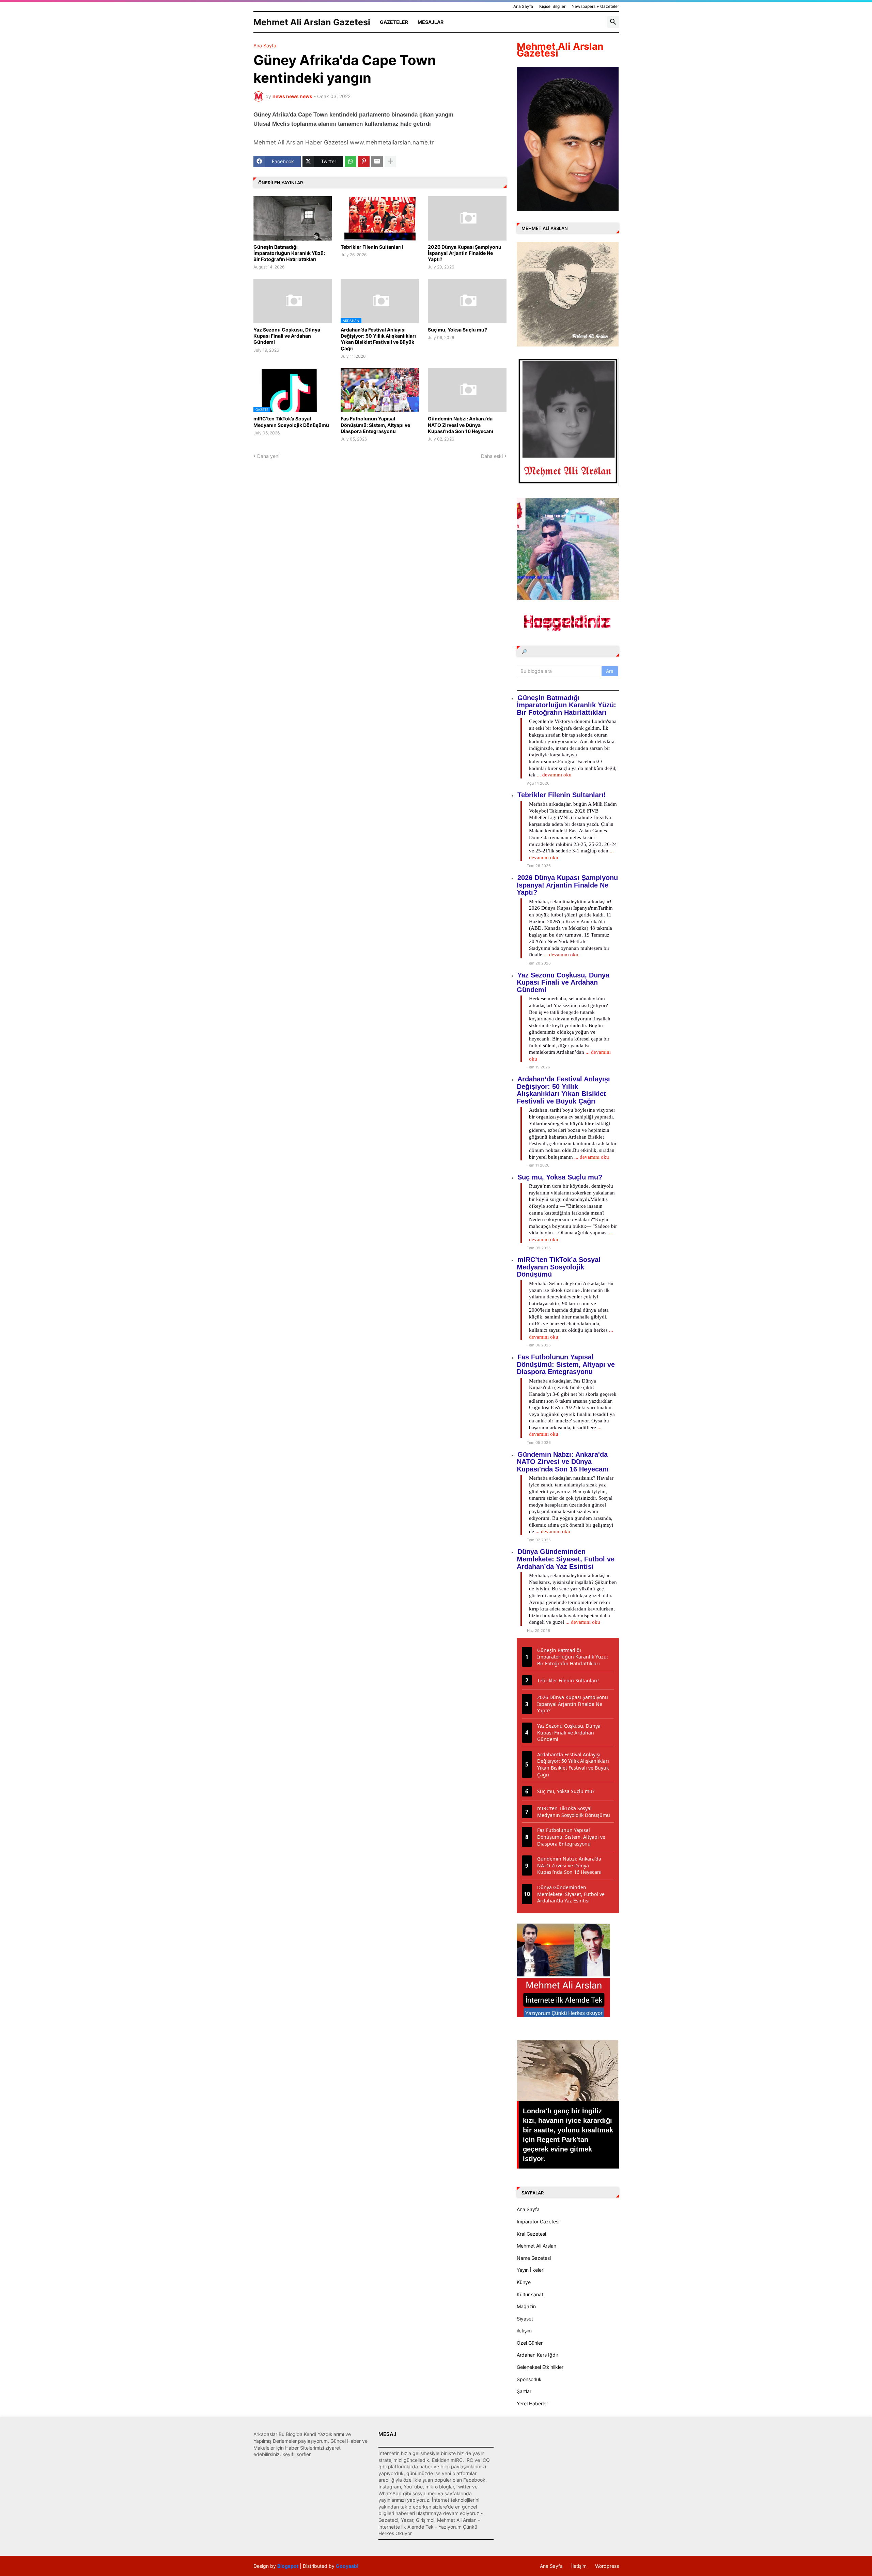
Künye (524, 2282)
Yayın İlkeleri (531, 2270)
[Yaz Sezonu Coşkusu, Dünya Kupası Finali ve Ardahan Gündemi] (293, 301)
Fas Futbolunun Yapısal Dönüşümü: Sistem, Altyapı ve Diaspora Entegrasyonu (375, 425)
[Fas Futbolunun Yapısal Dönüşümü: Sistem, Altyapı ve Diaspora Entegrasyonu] (380, 390)
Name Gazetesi (534, 2258)
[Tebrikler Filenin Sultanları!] (380, 218)
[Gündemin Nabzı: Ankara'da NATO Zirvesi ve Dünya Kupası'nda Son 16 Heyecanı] (467, 390)
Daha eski (492, 456)
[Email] (377, 161)
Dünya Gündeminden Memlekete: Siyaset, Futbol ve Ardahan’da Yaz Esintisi (566, 1559)
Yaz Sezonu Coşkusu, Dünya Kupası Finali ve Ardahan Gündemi (287, 336)
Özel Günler (530, 2343)
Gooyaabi (347, 2566)
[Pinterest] (364, 161)
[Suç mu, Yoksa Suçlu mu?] (467, 301)
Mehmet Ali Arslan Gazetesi (312, 22)
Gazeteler (394, 22)
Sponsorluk (529, 2379)
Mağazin (526, 2306)
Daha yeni (268, 456)
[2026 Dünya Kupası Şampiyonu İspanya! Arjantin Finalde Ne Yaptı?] (467, 218)
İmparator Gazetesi (538, 2222)
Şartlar (524, 2391)
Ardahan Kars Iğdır (538, 2355)
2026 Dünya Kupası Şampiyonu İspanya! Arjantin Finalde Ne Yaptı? (465, 253)
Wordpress (607, 2566)
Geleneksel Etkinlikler (540, 2367)
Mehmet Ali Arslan (536, 2246)
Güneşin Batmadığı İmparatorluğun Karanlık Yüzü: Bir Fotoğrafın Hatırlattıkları (289, 253)
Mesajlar (431, 22)
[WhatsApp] (351, 161)
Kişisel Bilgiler (552, 6)
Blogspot (288, 2566)
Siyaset (525, 2319)
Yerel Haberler (532, 2403)
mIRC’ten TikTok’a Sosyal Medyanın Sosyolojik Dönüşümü (291, 422)
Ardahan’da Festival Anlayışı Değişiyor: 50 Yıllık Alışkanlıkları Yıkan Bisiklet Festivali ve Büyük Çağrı (378, 339)
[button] (613, 22)
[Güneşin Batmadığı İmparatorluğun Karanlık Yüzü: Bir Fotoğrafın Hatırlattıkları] (293, 218)
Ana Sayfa (523, 6)
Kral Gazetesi (531, 2234)
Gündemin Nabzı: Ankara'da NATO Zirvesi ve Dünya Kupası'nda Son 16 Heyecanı (461, 425)
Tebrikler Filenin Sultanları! (372, 247)
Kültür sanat (530, 2294)
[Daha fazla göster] (390, 161)
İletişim (579, 2566)
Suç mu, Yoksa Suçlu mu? (457, 330)
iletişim (524, 2331)
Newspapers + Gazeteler (595, 6)
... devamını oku (554, 775)
